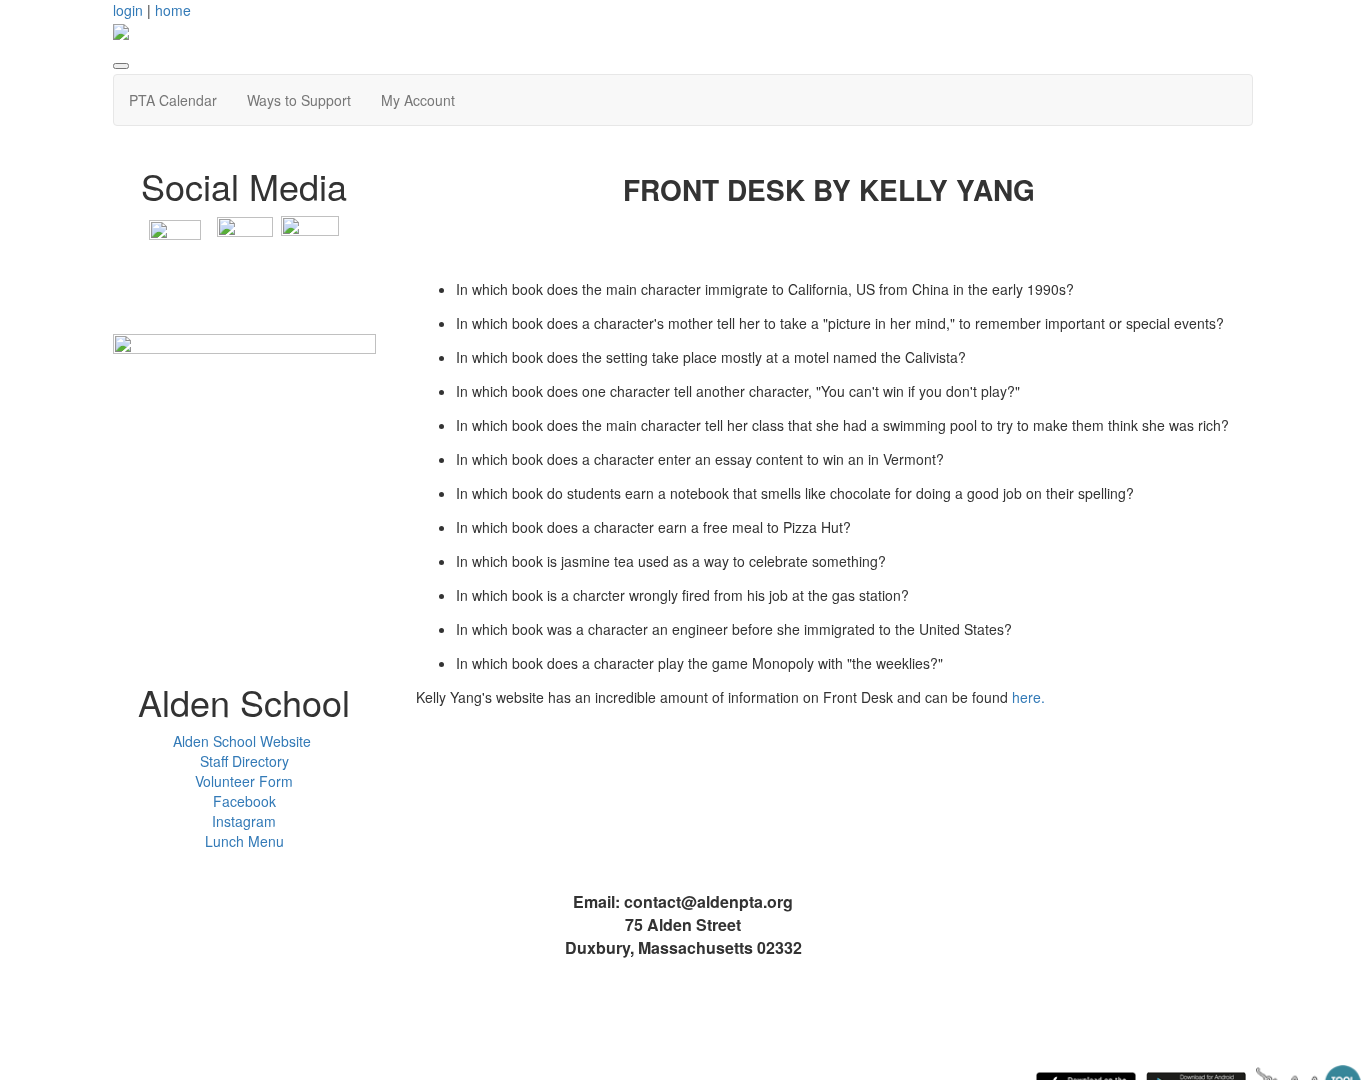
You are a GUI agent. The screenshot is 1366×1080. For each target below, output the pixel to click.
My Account (418, 100)
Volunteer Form (244, 781)
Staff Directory (244, 761)
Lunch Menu (244, 841)
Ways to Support (299, 100)
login (128, 10)
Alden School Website (244, 741)
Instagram (244, 821)
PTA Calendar (173, 100)
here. (1028, 697)
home (173, 10)
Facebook (244, 801)
